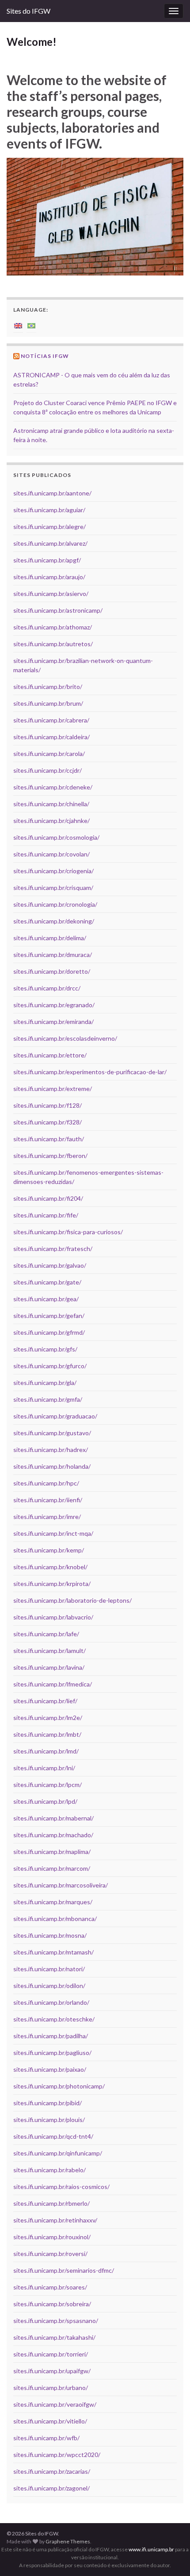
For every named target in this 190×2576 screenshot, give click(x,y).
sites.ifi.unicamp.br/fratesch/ (53, 1249)
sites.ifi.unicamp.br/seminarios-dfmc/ (64, 2270)
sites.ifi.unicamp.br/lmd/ (46, 1751)
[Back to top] (170, 2556)
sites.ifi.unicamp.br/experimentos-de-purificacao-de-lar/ (90, 1072)
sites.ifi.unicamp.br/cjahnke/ (51, 821)
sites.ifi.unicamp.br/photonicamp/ (59, 2086)
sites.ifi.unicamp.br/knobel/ (50, 1567)
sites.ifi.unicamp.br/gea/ (46, 1299)
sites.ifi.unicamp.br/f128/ (47, 1105)
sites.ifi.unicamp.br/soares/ (50, 2287)
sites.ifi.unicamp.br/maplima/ (52, 1852)
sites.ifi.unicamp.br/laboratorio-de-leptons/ (72, 1600)
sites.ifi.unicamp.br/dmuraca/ (53, 955)
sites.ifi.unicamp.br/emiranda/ (53, 1022)
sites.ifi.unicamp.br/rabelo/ (49, 2170)
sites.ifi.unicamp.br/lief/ (45, 1701)
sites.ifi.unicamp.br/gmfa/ (48, 1399)
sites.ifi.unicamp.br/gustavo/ (52, 1433)
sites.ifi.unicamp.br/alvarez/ (50, 543)
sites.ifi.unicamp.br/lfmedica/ (53, 1684)
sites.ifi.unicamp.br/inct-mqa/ (53, 1533)
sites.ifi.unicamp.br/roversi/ (50, 2254)
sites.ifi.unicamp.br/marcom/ (52, 1868)
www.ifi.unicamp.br (151, 2549)
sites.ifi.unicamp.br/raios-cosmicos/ (61, 2187)
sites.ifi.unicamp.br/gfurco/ (50, 1366)
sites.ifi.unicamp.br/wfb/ (46, 2438)
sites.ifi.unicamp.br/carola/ (49, 754)
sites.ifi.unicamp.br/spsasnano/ (56, 2321)
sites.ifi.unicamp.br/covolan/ (51, 854)
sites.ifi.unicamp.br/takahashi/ (54, 2337)
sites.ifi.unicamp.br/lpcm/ (47, 1785)
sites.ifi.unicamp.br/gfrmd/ (49, 1332)
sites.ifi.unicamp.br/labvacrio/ (53, 1617)
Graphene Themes (68, 2541)
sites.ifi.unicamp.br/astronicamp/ (58, 610)
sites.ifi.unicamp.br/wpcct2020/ (57, 2455)
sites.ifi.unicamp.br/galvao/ (50, 1265)
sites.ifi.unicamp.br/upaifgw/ (52, 2371)
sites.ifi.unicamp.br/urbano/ (51, 2388)
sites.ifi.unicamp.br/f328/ (47, 1122)
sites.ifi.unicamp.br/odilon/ (49, 1986)
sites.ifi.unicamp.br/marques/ (53, 1902)
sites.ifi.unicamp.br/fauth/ (49, 1139)
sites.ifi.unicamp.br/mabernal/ (53, 1818)
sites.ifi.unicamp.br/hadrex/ (51, 1450)
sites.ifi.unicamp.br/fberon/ (50, 1156)
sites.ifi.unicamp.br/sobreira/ (52, 2304)
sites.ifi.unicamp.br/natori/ (49, 1969)
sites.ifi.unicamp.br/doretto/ (52, 971)
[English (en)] (18, 325)
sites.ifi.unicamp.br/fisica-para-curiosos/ (68, 1232)
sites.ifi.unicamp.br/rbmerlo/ (51, 2203)
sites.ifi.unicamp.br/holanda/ (52, 1466)
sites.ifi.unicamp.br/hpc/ (46, 1483)
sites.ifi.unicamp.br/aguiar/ (49, 510)
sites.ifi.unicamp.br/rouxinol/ (52, 2237)
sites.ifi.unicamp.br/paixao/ (50, 2069)
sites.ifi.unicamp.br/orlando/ (51, 2002)
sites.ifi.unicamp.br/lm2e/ (48, 1718)
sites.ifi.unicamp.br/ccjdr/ (47, 770)
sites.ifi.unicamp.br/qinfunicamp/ (58, 2153)
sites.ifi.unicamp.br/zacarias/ (52, 2471)
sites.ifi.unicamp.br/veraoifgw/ (55, 2404)
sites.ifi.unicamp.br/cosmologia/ (56, 837)
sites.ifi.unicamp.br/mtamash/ (53, 1952)
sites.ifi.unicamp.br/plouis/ (49, 2120)
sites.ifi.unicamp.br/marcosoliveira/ (61, 1885)
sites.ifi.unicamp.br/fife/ (46, 1215)
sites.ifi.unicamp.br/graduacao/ (55, 1416)
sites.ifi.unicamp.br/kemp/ (49, 1550)
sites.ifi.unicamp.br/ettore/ (50, 1055)
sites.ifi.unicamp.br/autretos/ (53, 644)
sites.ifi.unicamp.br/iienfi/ (48, 1500)
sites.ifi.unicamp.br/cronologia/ (55, 904)
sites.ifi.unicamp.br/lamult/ (49, 1651)
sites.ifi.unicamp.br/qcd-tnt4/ (53, 2136)
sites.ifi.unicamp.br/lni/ (44, 1768)
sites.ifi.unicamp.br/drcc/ (47, 988)
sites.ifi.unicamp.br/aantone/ (52, 493)
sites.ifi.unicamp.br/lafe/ (46, 1634)
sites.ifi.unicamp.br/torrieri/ (51, 2354)
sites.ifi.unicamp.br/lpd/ (45, 1801)
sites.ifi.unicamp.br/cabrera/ (51, 720)
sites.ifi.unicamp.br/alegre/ (49, 527)
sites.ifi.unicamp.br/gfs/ (45, 1349)
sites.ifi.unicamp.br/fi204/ (48, 1198)
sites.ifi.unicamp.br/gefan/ (49, 1316)
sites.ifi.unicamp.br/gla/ (45, 1383)
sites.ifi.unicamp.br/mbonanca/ (55, 1919)
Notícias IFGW (45, 356)
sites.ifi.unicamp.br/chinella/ (51, 804)
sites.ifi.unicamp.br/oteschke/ (54, 2019)
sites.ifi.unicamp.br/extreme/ (53, 1089)
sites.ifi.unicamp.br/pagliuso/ (52, 2053)
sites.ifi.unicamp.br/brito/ (48, 687)
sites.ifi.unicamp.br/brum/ (48, 703)
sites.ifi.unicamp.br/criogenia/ (53, 871)
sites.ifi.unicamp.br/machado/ (53, 1835)
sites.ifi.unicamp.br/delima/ (50, 938)
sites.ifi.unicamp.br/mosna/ (50, 1935)
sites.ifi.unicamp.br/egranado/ (54, 1005)
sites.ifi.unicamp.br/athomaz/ (53, 627)
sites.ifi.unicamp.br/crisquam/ (53, 888)
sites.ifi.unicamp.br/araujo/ (49, 577)
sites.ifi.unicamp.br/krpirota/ (52, 1584)
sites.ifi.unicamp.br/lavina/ (49, 1667)
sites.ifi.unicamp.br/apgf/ (47, 560)
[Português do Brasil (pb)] (31, 325)
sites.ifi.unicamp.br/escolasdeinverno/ (65, 1038)
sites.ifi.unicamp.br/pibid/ (47, 2103)
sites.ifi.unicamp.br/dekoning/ (54, 921)
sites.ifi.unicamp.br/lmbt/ (47, 1734)
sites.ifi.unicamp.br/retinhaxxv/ (55, 2220)
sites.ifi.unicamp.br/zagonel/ (51, 2488)
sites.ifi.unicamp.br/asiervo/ (51, 594)
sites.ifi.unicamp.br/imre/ (47, 1517)
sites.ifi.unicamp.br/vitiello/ (50, 2421)
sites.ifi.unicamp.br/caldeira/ (51, 737)
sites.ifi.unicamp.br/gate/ (47, 1282)
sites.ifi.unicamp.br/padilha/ (51, 2036)
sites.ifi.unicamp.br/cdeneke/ (53, 787)
